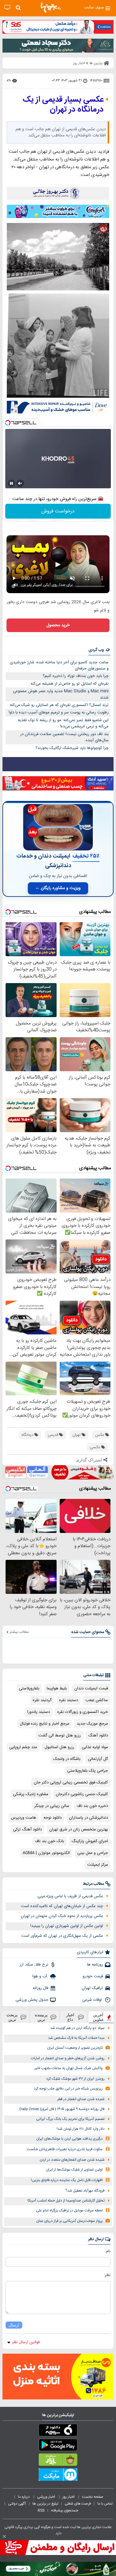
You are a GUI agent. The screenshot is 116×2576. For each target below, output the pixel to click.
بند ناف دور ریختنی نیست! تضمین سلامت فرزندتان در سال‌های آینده (64, 737)
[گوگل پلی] (58, 2446)
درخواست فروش (58, 511)
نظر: (107, 2275)
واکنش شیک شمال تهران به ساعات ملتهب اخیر (69, 2068)
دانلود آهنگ (98, 1735)
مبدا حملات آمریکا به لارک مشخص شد (76, 2038)
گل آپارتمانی (98, 1759)
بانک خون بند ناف (49, 1841)
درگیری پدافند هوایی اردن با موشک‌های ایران (69, 2139)
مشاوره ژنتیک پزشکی (31, 1794)
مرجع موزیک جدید (92, 1724)
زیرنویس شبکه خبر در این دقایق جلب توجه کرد (68, 2089)
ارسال (14, 2325)
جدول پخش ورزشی (32, 2000)
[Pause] (11, 483)
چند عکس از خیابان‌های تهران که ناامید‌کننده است (62, 1906)
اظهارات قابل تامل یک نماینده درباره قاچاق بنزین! (67, 2180)
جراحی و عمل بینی (93, 1853)
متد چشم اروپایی (23, 1747)
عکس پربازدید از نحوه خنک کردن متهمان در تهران (62, 1916)
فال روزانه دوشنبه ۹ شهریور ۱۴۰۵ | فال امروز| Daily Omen (62, 2109)
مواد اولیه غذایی (95, 1747)
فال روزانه (41, 1988)
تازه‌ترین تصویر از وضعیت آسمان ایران (75, 2048)
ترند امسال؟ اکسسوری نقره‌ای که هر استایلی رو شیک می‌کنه (59, 705)
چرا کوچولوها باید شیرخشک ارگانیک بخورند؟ (72, 748)
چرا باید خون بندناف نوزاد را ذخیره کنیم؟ (76, 676)
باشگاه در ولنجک (67, 1759)
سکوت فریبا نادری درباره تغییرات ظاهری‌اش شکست (65, 2149)
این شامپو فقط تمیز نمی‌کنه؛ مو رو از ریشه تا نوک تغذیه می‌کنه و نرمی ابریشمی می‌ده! (63, 723)
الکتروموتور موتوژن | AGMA (46, 1853)
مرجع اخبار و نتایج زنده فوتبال (45, 1724)
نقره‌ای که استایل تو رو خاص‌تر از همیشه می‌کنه (70, 684)
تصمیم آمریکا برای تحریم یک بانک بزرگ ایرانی (70, 2119)
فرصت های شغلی (78, 2504)
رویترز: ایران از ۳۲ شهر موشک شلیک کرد (75, 2079)
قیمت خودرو (93, 1976)
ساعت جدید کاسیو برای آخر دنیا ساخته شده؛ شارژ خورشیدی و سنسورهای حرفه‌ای (59, 666)
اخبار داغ (70, 2017)
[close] (4, 2536)
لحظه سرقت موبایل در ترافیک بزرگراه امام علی (69, 2211)
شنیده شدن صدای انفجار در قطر (81, 2099)
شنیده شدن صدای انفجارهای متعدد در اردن (72, 2160)
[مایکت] (58, 2476)
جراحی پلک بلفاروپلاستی (88, 1771)
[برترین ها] (51, 8)
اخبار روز (69, 2497)
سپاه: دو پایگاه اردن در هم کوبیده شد (77, 2028)
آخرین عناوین (98, 2017)
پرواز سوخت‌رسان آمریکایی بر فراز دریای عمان (69, 2221)
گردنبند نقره (42, 1700)
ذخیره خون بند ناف (92, 1806)
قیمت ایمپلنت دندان (91, 1688)
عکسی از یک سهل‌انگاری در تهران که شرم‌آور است (62, 1936)
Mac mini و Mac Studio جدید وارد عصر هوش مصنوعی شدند (61, 694)
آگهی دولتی (17, 2504)
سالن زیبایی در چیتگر (52, 1806)
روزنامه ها (95, 1965)
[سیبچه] (58, 2431)
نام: (108, 2251)
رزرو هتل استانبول (59, 1747)
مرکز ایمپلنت (98, 1865)
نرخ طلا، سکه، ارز (34, 1965)
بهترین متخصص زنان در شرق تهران (79, 1829)
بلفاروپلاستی (29, 1688)
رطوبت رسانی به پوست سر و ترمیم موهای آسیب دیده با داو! (59, 712)
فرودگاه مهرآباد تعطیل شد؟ (85, 2191)
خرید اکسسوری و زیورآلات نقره (83, 1712)
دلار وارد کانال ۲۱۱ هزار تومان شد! (81, 2129)
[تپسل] (8, 423)
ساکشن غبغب (97, 1700)
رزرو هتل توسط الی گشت (60, 1735)
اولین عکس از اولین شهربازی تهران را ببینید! (67, 1926)
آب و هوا (40, 1976)
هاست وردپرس (24, 1818)
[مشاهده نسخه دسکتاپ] (7, 8)
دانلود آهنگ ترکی (27, 1829)
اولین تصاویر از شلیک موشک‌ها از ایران (74, 2170)
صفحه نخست (93, 2497)
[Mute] (20, 483)
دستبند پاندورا (39, 1712)
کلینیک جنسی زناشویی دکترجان (82, 1794)
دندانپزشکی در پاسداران (88, 1818)
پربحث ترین (12, 2017)
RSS (41, 2510)
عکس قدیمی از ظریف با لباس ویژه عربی (70, 1896)
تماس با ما (105, 2504)
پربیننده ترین (41, 2017)
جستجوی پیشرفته (65, 2510)
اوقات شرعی (93, 2000)
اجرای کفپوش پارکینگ (90, 1841)
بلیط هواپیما (57, 1688)
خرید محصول (58, 625)
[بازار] (58, 2461)
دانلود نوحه (53, 1818)
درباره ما (24, 2497)
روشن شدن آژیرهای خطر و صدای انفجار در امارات (68, 2058)
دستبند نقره (69, 1700)
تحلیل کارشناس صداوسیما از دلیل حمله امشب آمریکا (66, 2201)
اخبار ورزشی (47, 2497)
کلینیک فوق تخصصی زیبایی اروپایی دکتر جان (71, 1782)
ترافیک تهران (92, 1988)
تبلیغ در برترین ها (45, 2504)
